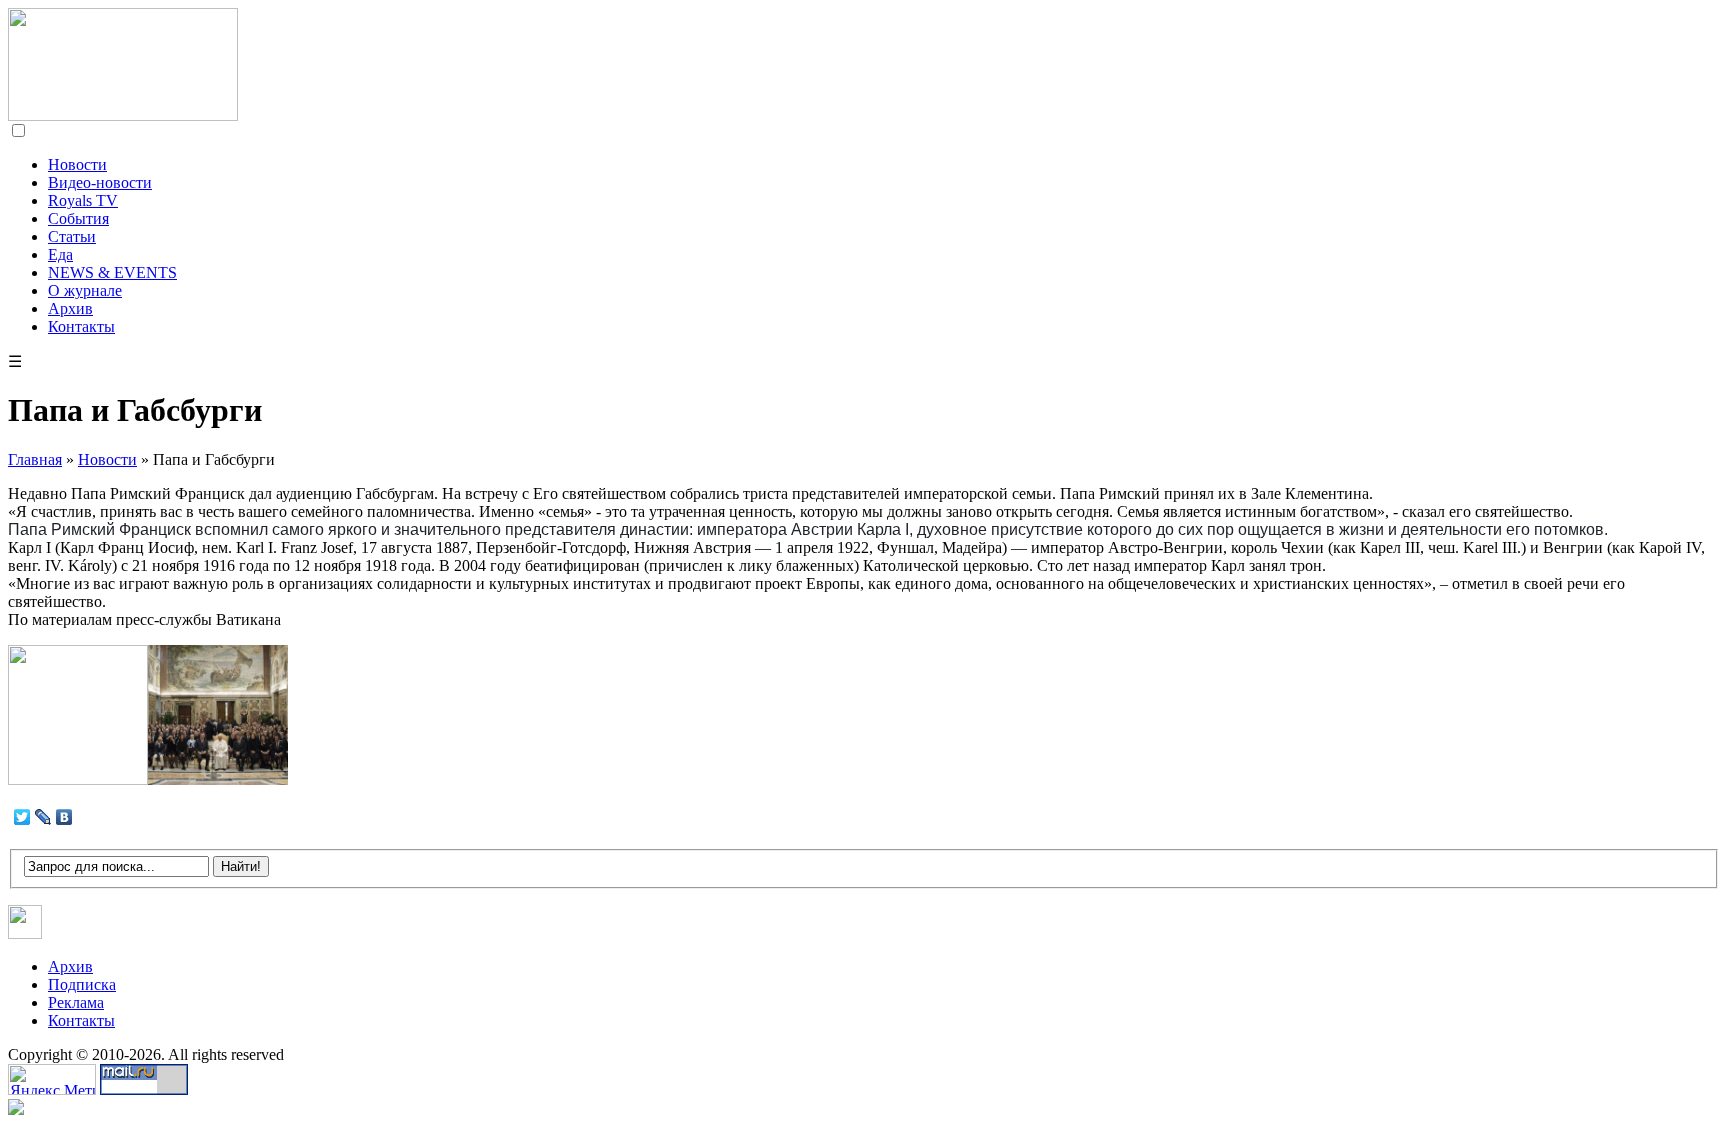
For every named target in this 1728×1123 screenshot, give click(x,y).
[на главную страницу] (123, 115)
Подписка (82, 984)
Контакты (81, 326)
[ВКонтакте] (64, 817)
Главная (35, 459)
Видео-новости (100, 182)
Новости (77, 164)
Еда (60, 254)
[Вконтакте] (25, 933)
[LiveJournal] (43, 817)
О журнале (85, 290)
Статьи (72, 236)
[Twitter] (22, 817)
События (78, 218)
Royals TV (83, 200)
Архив (70, 308)
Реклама (76, 1002)
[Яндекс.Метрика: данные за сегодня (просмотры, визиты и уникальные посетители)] (52, 1079)
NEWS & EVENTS (112, 272)
